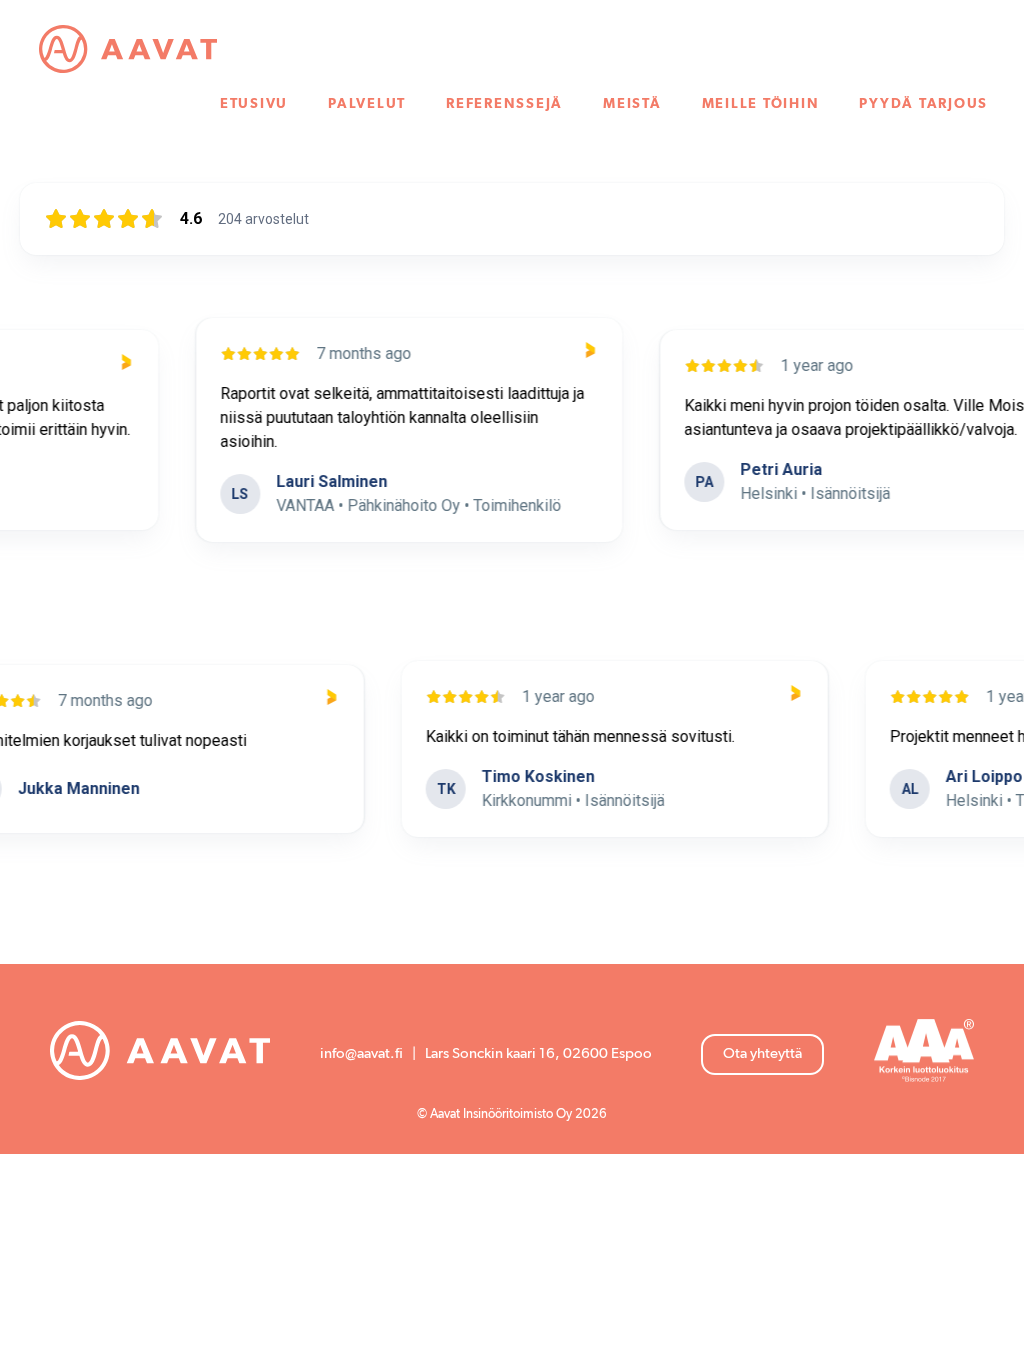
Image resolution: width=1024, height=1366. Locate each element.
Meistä (632, 104)
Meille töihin (761, 104)
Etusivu (254, 104)
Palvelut (367, 104)
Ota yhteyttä (762, 1053)
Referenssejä (504, 104)
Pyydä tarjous (923, 104)
